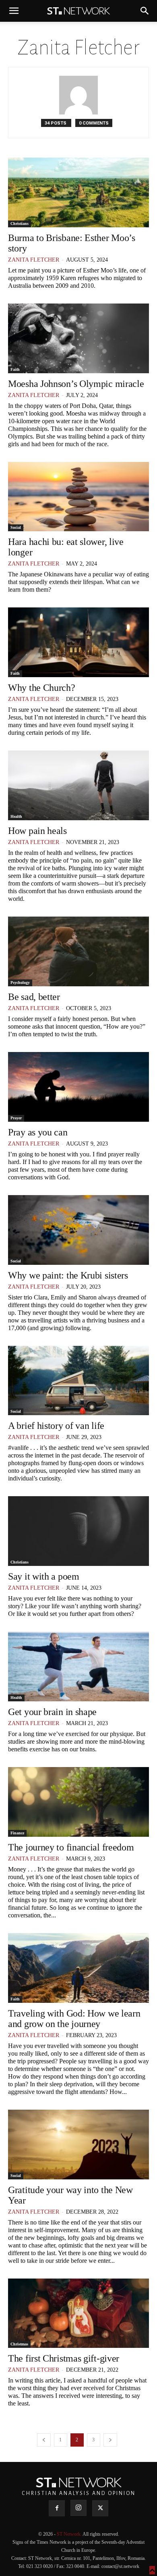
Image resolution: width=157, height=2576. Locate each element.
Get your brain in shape (52, 1712)
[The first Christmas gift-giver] (78, 2313)
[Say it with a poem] (78, 1531)
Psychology (20, 982)
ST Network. (70, 2534)
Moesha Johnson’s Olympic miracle (76, 384)
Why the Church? (42, 688)
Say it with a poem (44, 1576)
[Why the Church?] (78, 642)
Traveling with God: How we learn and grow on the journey (74, 2019)
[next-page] (110, 2440)
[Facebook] (57, 2508)
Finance (17, 1833)
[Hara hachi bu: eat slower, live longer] (78, 497)
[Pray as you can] (78, 1087)
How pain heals (37, 831)
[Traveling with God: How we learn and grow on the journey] (78, 1968)
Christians (20, 224)
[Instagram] (78, 2508)
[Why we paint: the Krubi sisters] (78, 1230)
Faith (15, 369)
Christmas (19, 2344)
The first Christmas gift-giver (64, 2358)
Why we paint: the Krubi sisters (68, 1275)
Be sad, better (34, 997)
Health (16, 816)
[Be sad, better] (78, 951)
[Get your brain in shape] (78, 1666)
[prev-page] (44, 2440)
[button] (14, 11)
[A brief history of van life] (78, 1381)
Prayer (16, 1118)
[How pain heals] (78, 785)
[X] (100, 2508)
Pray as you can (38, 1132)
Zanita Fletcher (34, 260)
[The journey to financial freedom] (78, 1802)
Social (16, 527)
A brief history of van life (56, 1426)
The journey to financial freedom (71, 1847)
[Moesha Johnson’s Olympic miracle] (78, 338)
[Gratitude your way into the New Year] (78, 2145)
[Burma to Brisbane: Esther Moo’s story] (78, 192)
